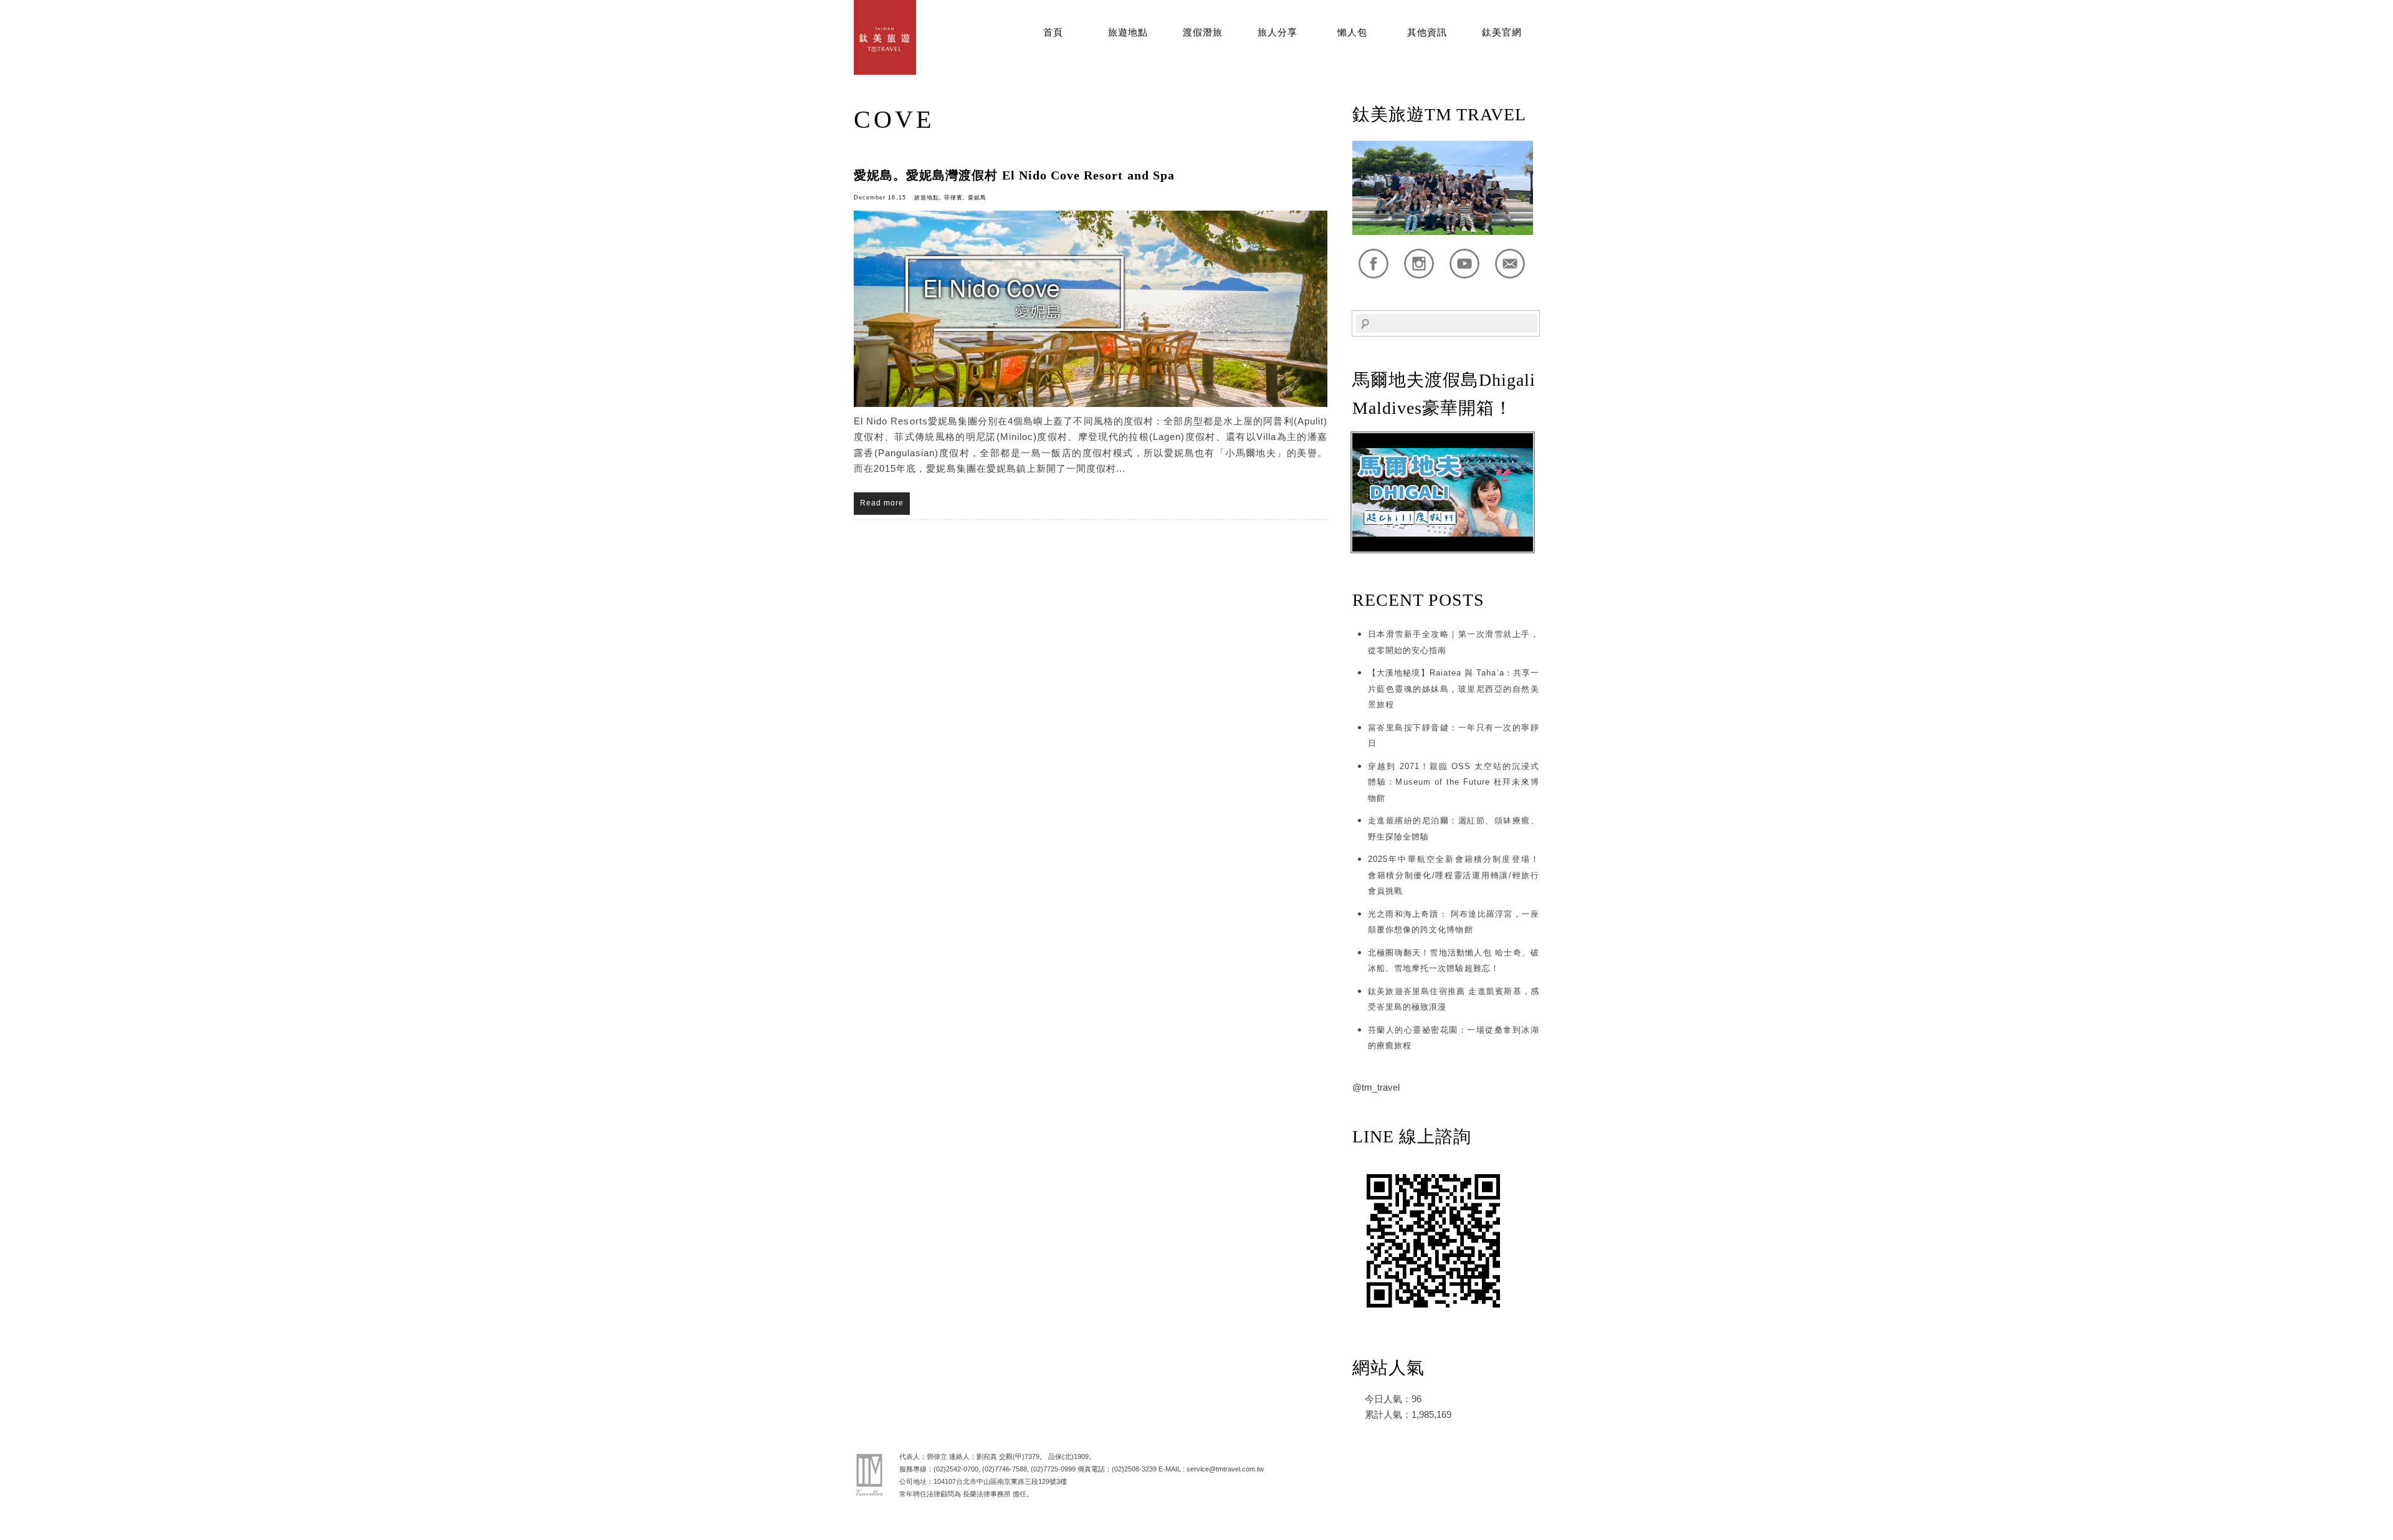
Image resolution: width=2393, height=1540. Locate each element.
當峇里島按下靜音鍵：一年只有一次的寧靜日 (1454, 736)
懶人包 (1352, 32)
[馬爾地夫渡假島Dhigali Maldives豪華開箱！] (1443, 549)
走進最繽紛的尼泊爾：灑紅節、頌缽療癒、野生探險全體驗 (1454, 829)
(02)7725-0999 (1053, 1469)
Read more (882, 503)
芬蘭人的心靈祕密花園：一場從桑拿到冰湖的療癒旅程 (1454, 1038)
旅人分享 (1278, 32)
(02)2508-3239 (1134, 1469)
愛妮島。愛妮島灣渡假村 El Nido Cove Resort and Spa (1014, 175)
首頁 (1053, 32)
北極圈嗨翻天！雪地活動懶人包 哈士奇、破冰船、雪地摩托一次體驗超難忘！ (1454, 961)
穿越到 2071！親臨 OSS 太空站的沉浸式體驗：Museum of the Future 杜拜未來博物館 (1454, 782)
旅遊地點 (1128, 32)
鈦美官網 (1502, 32)
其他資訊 (1427, 32)
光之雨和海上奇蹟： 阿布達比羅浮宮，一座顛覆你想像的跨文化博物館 (1454, 922)
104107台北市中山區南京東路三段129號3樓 (1000, 1481)
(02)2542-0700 (956, 1469)
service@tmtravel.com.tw (1225, 1469)
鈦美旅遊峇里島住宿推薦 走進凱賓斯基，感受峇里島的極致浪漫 (1454, 999)
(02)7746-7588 (1005, 1469)
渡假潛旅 (1203, 32)
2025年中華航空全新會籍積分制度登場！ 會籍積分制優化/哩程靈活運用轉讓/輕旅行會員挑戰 (1454, 875)
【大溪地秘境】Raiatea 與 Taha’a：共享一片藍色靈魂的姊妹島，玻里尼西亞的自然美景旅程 (1454, 689)
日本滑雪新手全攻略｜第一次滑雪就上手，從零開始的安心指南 (1454, 642)
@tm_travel (1376, 1087)
